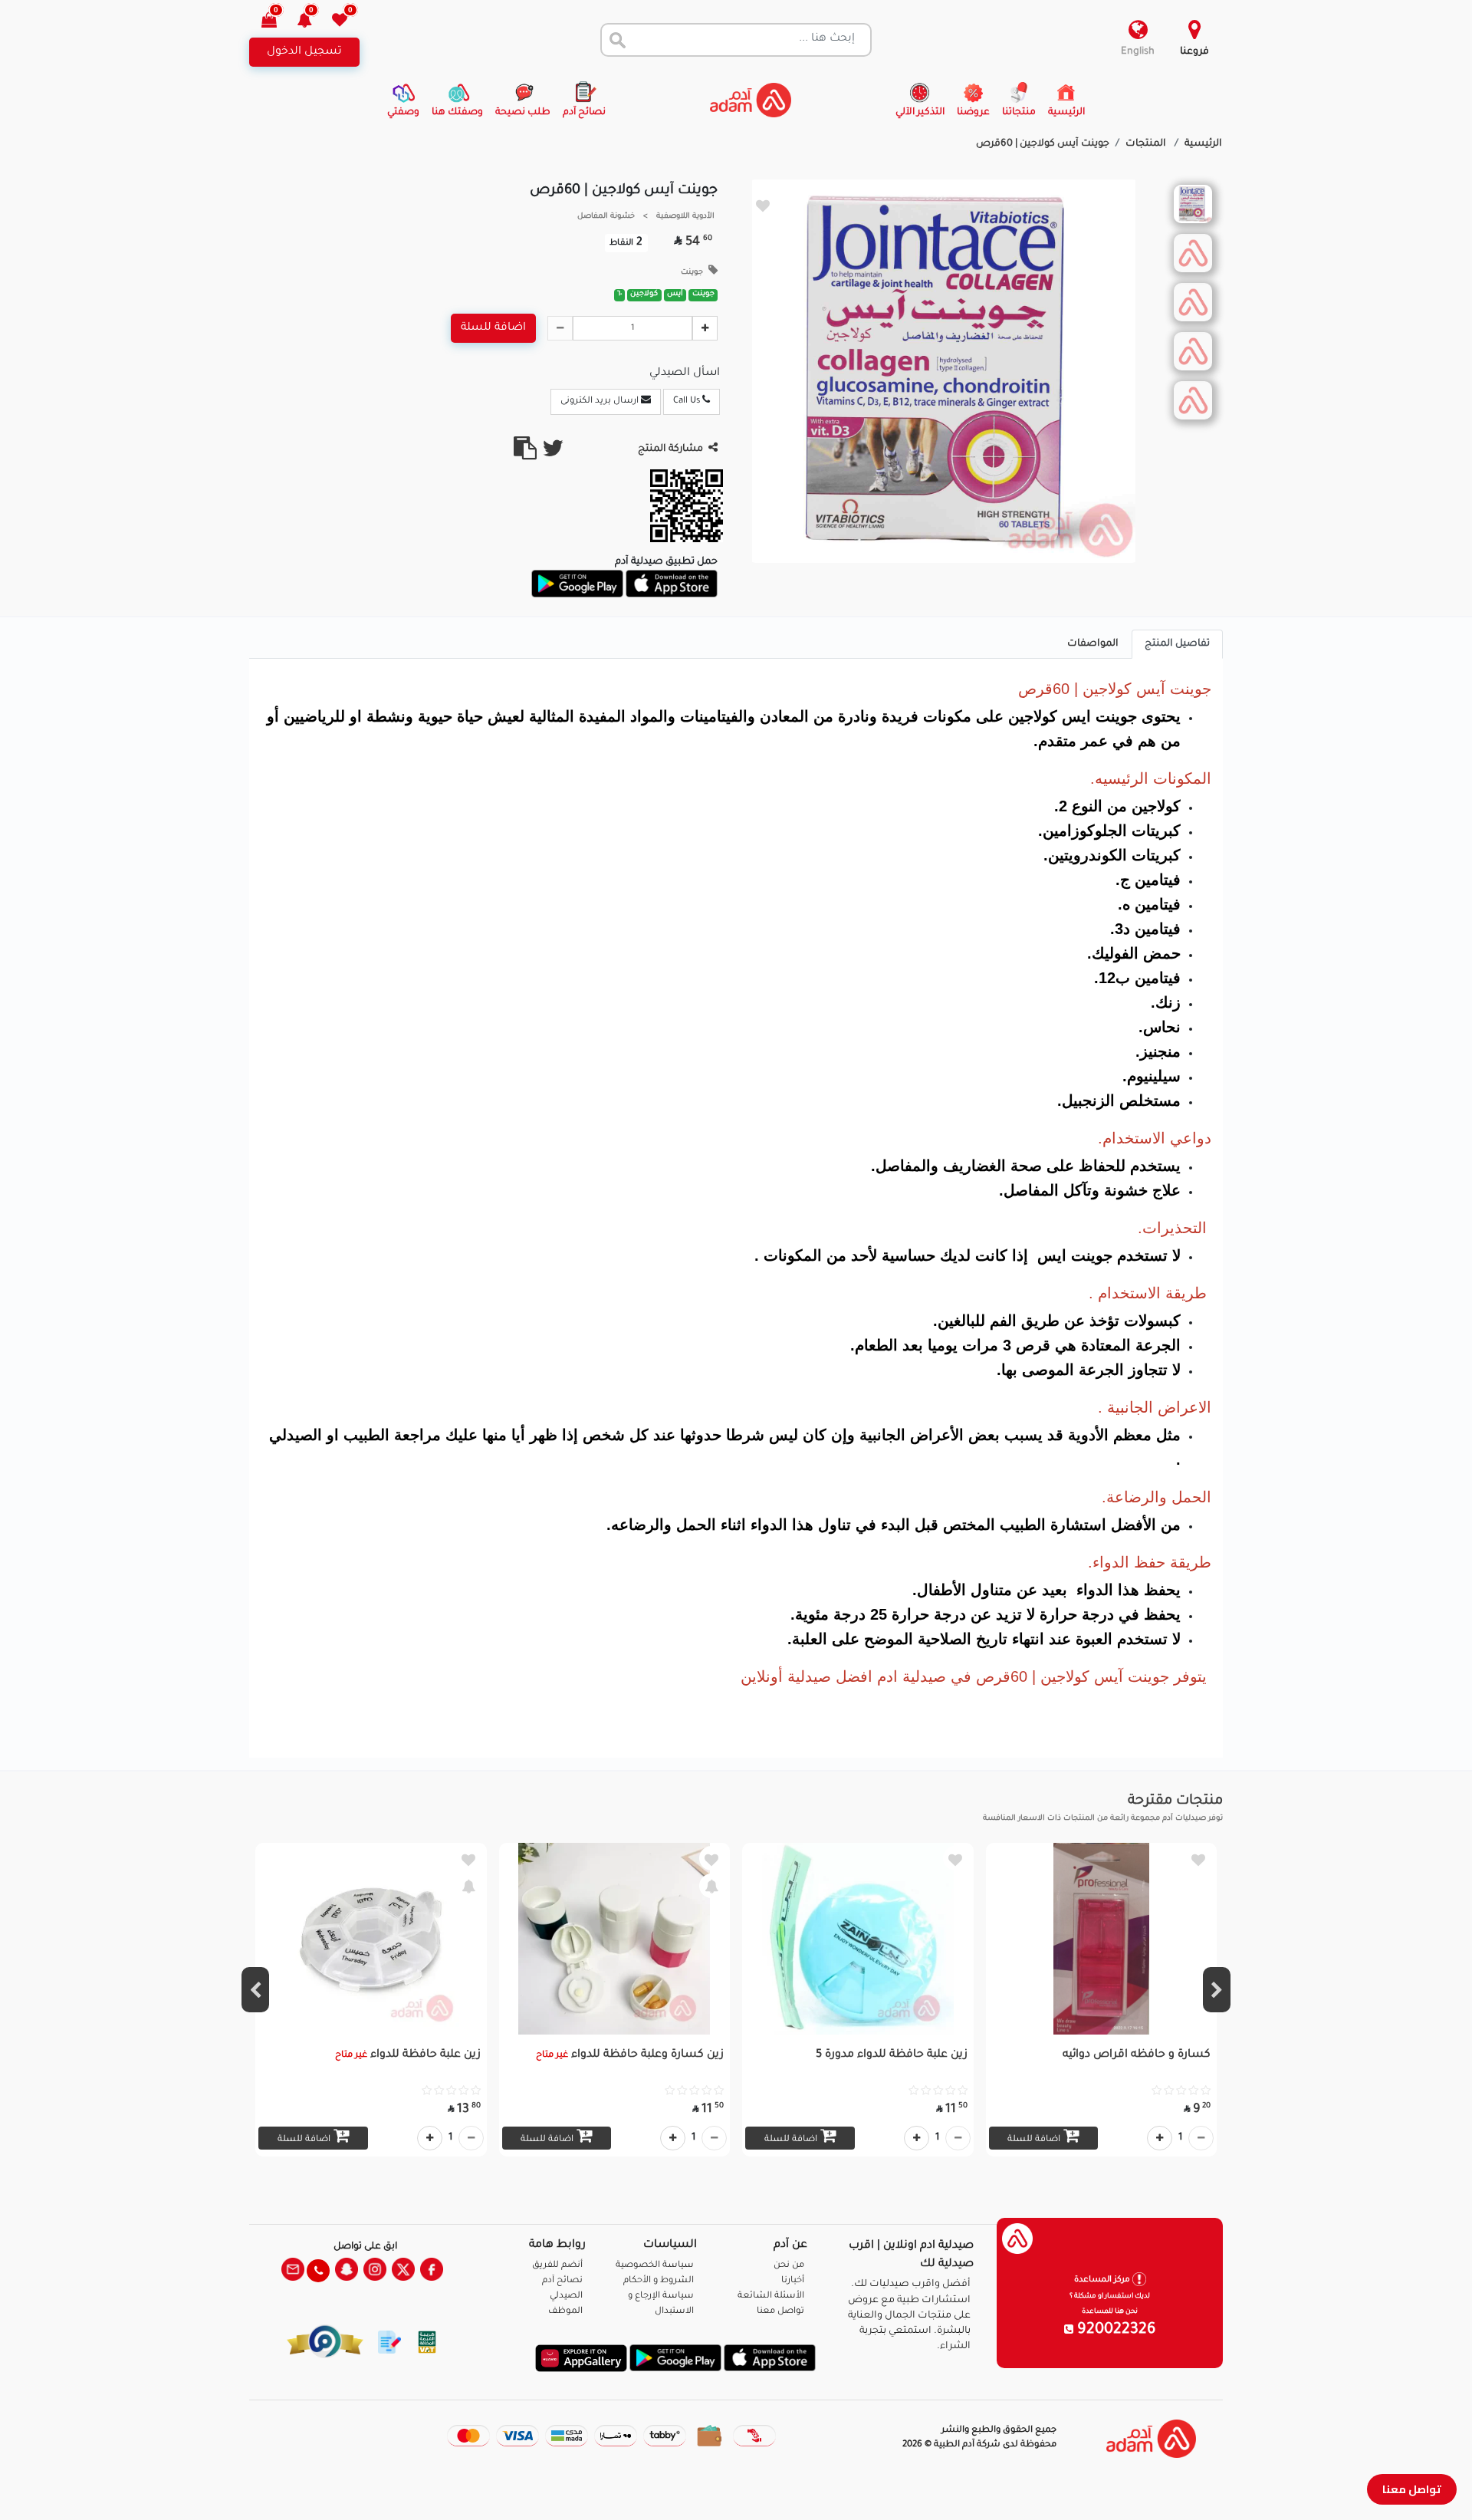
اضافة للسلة (493, 328)
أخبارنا (793, 2281)
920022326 (1115, 2331)
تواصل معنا (1412, 2489)
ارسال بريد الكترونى (601, 401)
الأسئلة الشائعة (771, 2296)
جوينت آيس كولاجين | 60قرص (1043, 144)
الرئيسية (1203, 144)
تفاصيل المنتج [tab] (1177, 644)
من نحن (789, 2266)
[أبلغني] (711, 1886)
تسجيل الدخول (304, 52)
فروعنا (1194, 52)
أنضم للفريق (557, 2266)
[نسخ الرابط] (525, 455)
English (1138, 52)
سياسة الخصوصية (655, 2266)
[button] (313, 22)
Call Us (688, 401)
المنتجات (1147, 144)
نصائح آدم (562, 2281)
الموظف (565, 2312)
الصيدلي (566, 2296)
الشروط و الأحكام (659, 2281)
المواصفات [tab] (1093, 644)
